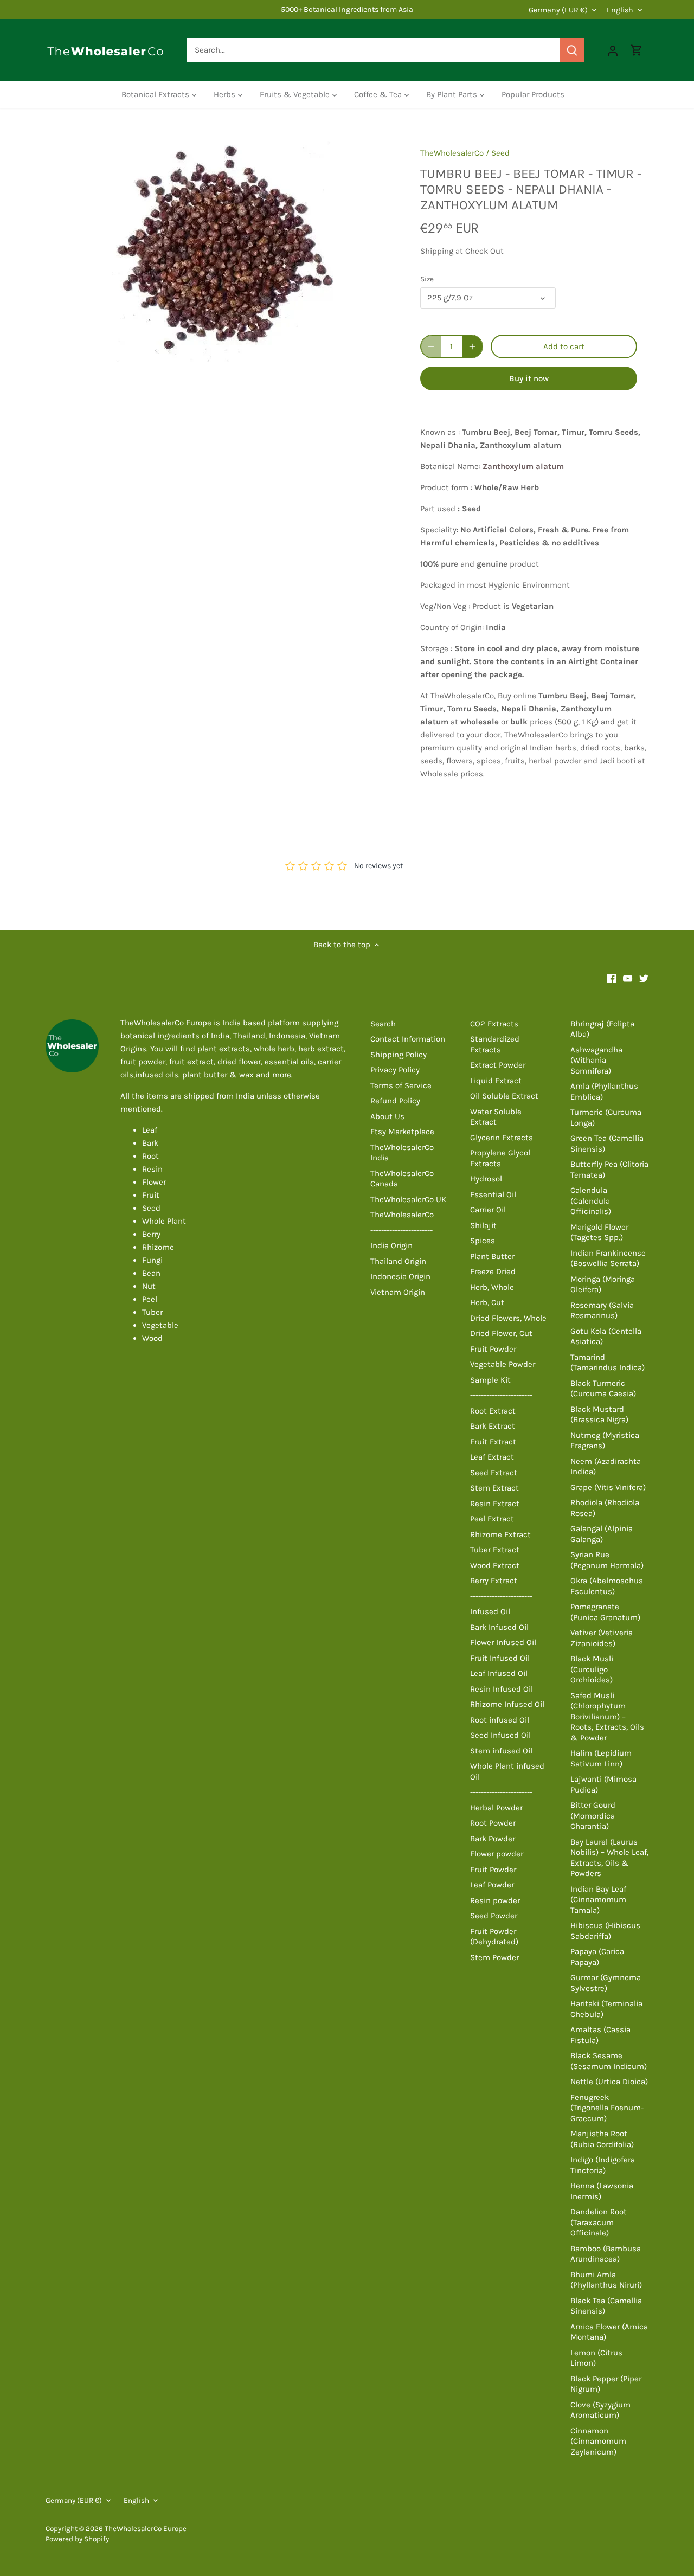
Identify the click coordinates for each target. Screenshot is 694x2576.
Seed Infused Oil (500, 1735)
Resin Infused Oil (502, 1689)
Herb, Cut (487, 1302)
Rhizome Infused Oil (507, 1704)
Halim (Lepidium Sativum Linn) (601, 1758)
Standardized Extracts (495, 1044)
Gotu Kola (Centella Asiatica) (606, 1337)
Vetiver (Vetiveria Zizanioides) (602, 1638)
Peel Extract (492, 1519)
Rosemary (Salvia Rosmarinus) (602, 1311)
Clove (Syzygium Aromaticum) (600, 2410)
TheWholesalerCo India (402, 1153)
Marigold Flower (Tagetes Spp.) (599, 1232)
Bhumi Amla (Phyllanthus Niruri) (606, 2280)
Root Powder (493, 1823)
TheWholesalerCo (452, 153)
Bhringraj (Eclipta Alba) (602, 1029)
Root (150, 1156)
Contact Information (408, 1039)
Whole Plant (164, 1221)
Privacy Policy (395, 1070)
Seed (500, 153)
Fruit (151, 1195)
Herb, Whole (492, 1287)
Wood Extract (495, 1565)
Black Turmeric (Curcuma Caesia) (603, 1389)
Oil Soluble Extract (504, 1096)
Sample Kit (490, 1380)
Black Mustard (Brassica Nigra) (599, 1415)
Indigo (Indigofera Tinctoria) (603, 2165)
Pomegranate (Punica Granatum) (605, 1612)
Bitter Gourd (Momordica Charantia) (593, 1816)
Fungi (152, 1260)
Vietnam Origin (398, 1292)
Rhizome (158, 1247)
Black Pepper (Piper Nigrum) (606, 2384)
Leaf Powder (492, 1885)
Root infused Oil (500, 1720)
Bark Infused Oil (499, 1627)
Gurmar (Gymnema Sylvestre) (606, 1983)
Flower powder (497, 1854)
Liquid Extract (496, 1081)
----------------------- (401, 1230)
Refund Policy (395, 1101)
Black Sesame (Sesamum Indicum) (609, 2061)
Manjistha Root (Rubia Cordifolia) (602, 2139)
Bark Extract (493, 1426)
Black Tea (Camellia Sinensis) (606, 2306)
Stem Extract (494, 1488)
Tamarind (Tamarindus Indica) (608, 1363)
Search (383, 1024)
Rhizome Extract (500, 1534)
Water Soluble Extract (496, 1117)
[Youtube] (628, 978)
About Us (387, 1116)
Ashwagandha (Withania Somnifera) (596, 1060)
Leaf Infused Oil (499, 1673)
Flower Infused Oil (503, 1642)
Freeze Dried (493, 1271)
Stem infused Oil (501, 1751)
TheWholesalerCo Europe (146, 2529)
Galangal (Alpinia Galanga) (602, 1534)
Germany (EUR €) (558, 10)
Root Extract (493, 1411)
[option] (220, 249)
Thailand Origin (398, 1261)
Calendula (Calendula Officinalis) (591, 1201)
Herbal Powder (496, 1808)
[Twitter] (644, 978)
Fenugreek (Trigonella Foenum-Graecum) (607, 2108)
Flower (154, 1182)
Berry (151, 1234)
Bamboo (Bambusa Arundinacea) (606, 2254)
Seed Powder (494, 1916)
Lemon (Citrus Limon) (596, 2358)
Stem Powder (494, 1957)
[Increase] (472, 346)
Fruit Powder (493, 1349)
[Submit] (572, 50)
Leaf (150, 1130)
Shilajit (483, 1225)
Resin (152, 1169)
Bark (150, 1143)
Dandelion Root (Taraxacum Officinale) (599, 2222)
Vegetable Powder (503, 1364)
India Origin (391, 1245)
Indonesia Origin (400, 1276)
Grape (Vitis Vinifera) (608, 1487)
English (620, 10)
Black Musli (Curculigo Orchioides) (592, 1669)
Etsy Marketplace (402, 1132)
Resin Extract (495, 1504)
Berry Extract (494, 1581)
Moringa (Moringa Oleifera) (603, 1284)
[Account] (613, 50)
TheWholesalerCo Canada (402, 1179)
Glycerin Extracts (502, 1138)
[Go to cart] (637, 50)
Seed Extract (494, 1473)
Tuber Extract (495, 1550)
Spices (483, 1241)
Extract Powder (498, 1065)
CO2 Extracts (494, 1024)
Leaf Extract (492, 1457)
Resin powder (495, 1900)
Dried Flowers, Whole (508, 1318)
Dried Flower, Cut (501, 1333)
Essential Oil (493, 1194)
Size (427, 279)
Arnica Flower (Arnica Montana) (609, 2332)
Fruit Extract (493, 1442)
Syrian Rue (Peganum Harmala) (607, 1560)
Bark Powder (493, 1839)
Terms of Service (401, 1085)
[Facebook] (611, 978)
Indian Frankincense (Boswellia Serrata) (608, 1258)
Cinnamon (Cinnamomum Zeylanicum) (598, 2441)
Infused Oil (490, 1611)
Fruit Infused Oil (500, 1658)
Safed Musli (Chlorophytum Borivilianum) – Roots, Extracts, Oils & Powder (607, 1717)
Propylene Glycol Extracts (500, 1158)
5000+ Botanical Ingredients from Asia (347, 9)
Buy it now (529, 378)
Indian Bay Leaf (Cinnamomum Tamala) (598, 1900)
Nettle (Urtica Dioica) (609, 2082)
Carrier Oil (488, 1210)
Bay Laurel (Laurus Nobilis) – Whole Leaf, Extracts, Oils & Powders (609, 1858)
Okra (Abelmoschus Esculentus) (607, 1586)
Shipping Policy (399, 1055)
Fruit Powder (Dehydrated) (494, 1937)
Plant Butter (492, 1256)
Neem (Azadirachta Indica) (606, 1467)
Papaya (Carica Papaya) (597, 1957)
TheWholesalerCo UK (408, 1199)
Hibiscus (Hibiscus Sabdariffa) (605, 1931)
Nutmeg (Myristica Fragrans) (605, 1441)
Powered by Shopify (77, 2539)
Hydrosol (486, 1179)
